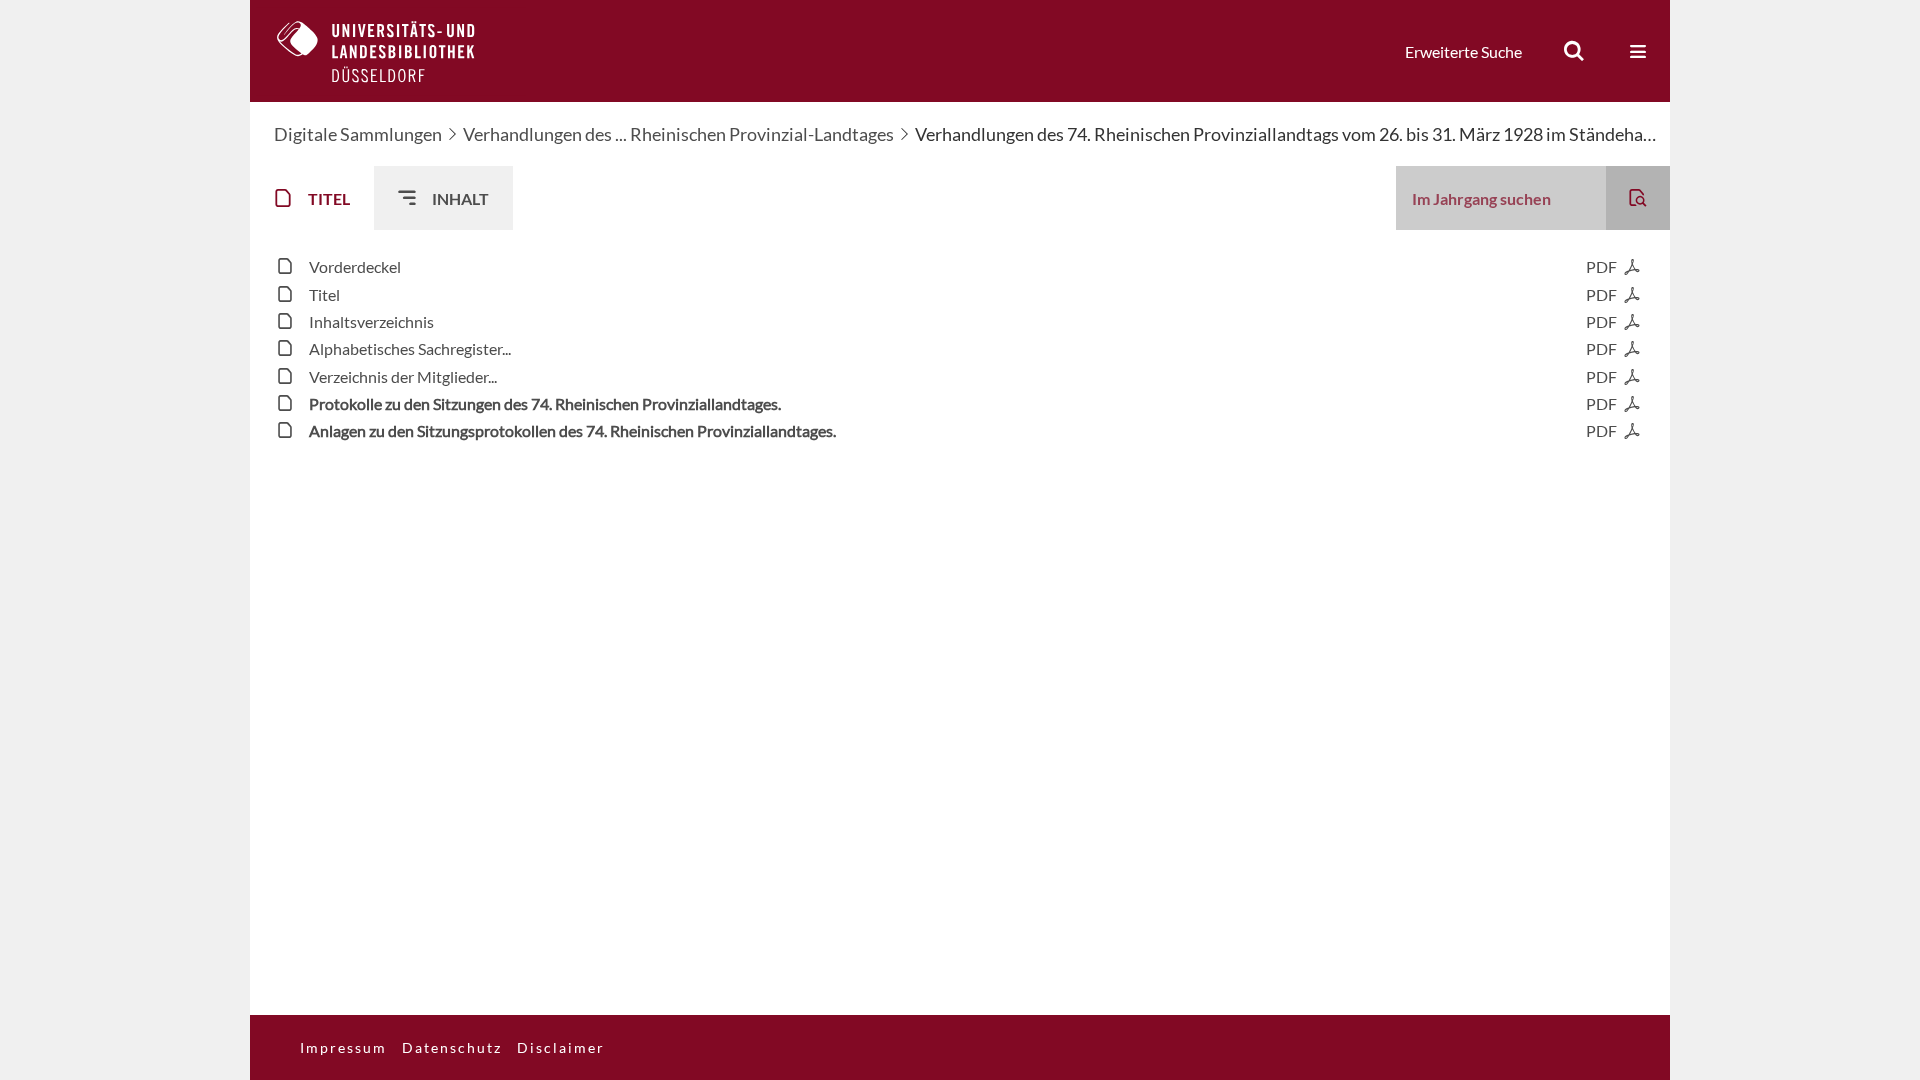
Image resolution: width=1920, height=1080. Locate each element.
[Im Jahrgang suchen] (1638, 198)
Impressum (343, 1047)
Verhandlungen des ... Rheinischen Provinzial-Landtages (678, 134)
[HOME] (391, 51)
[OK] (1574, 51)
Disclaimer (561, 1047)
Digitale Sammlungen (358, 134)
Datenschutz (452, 1047)
